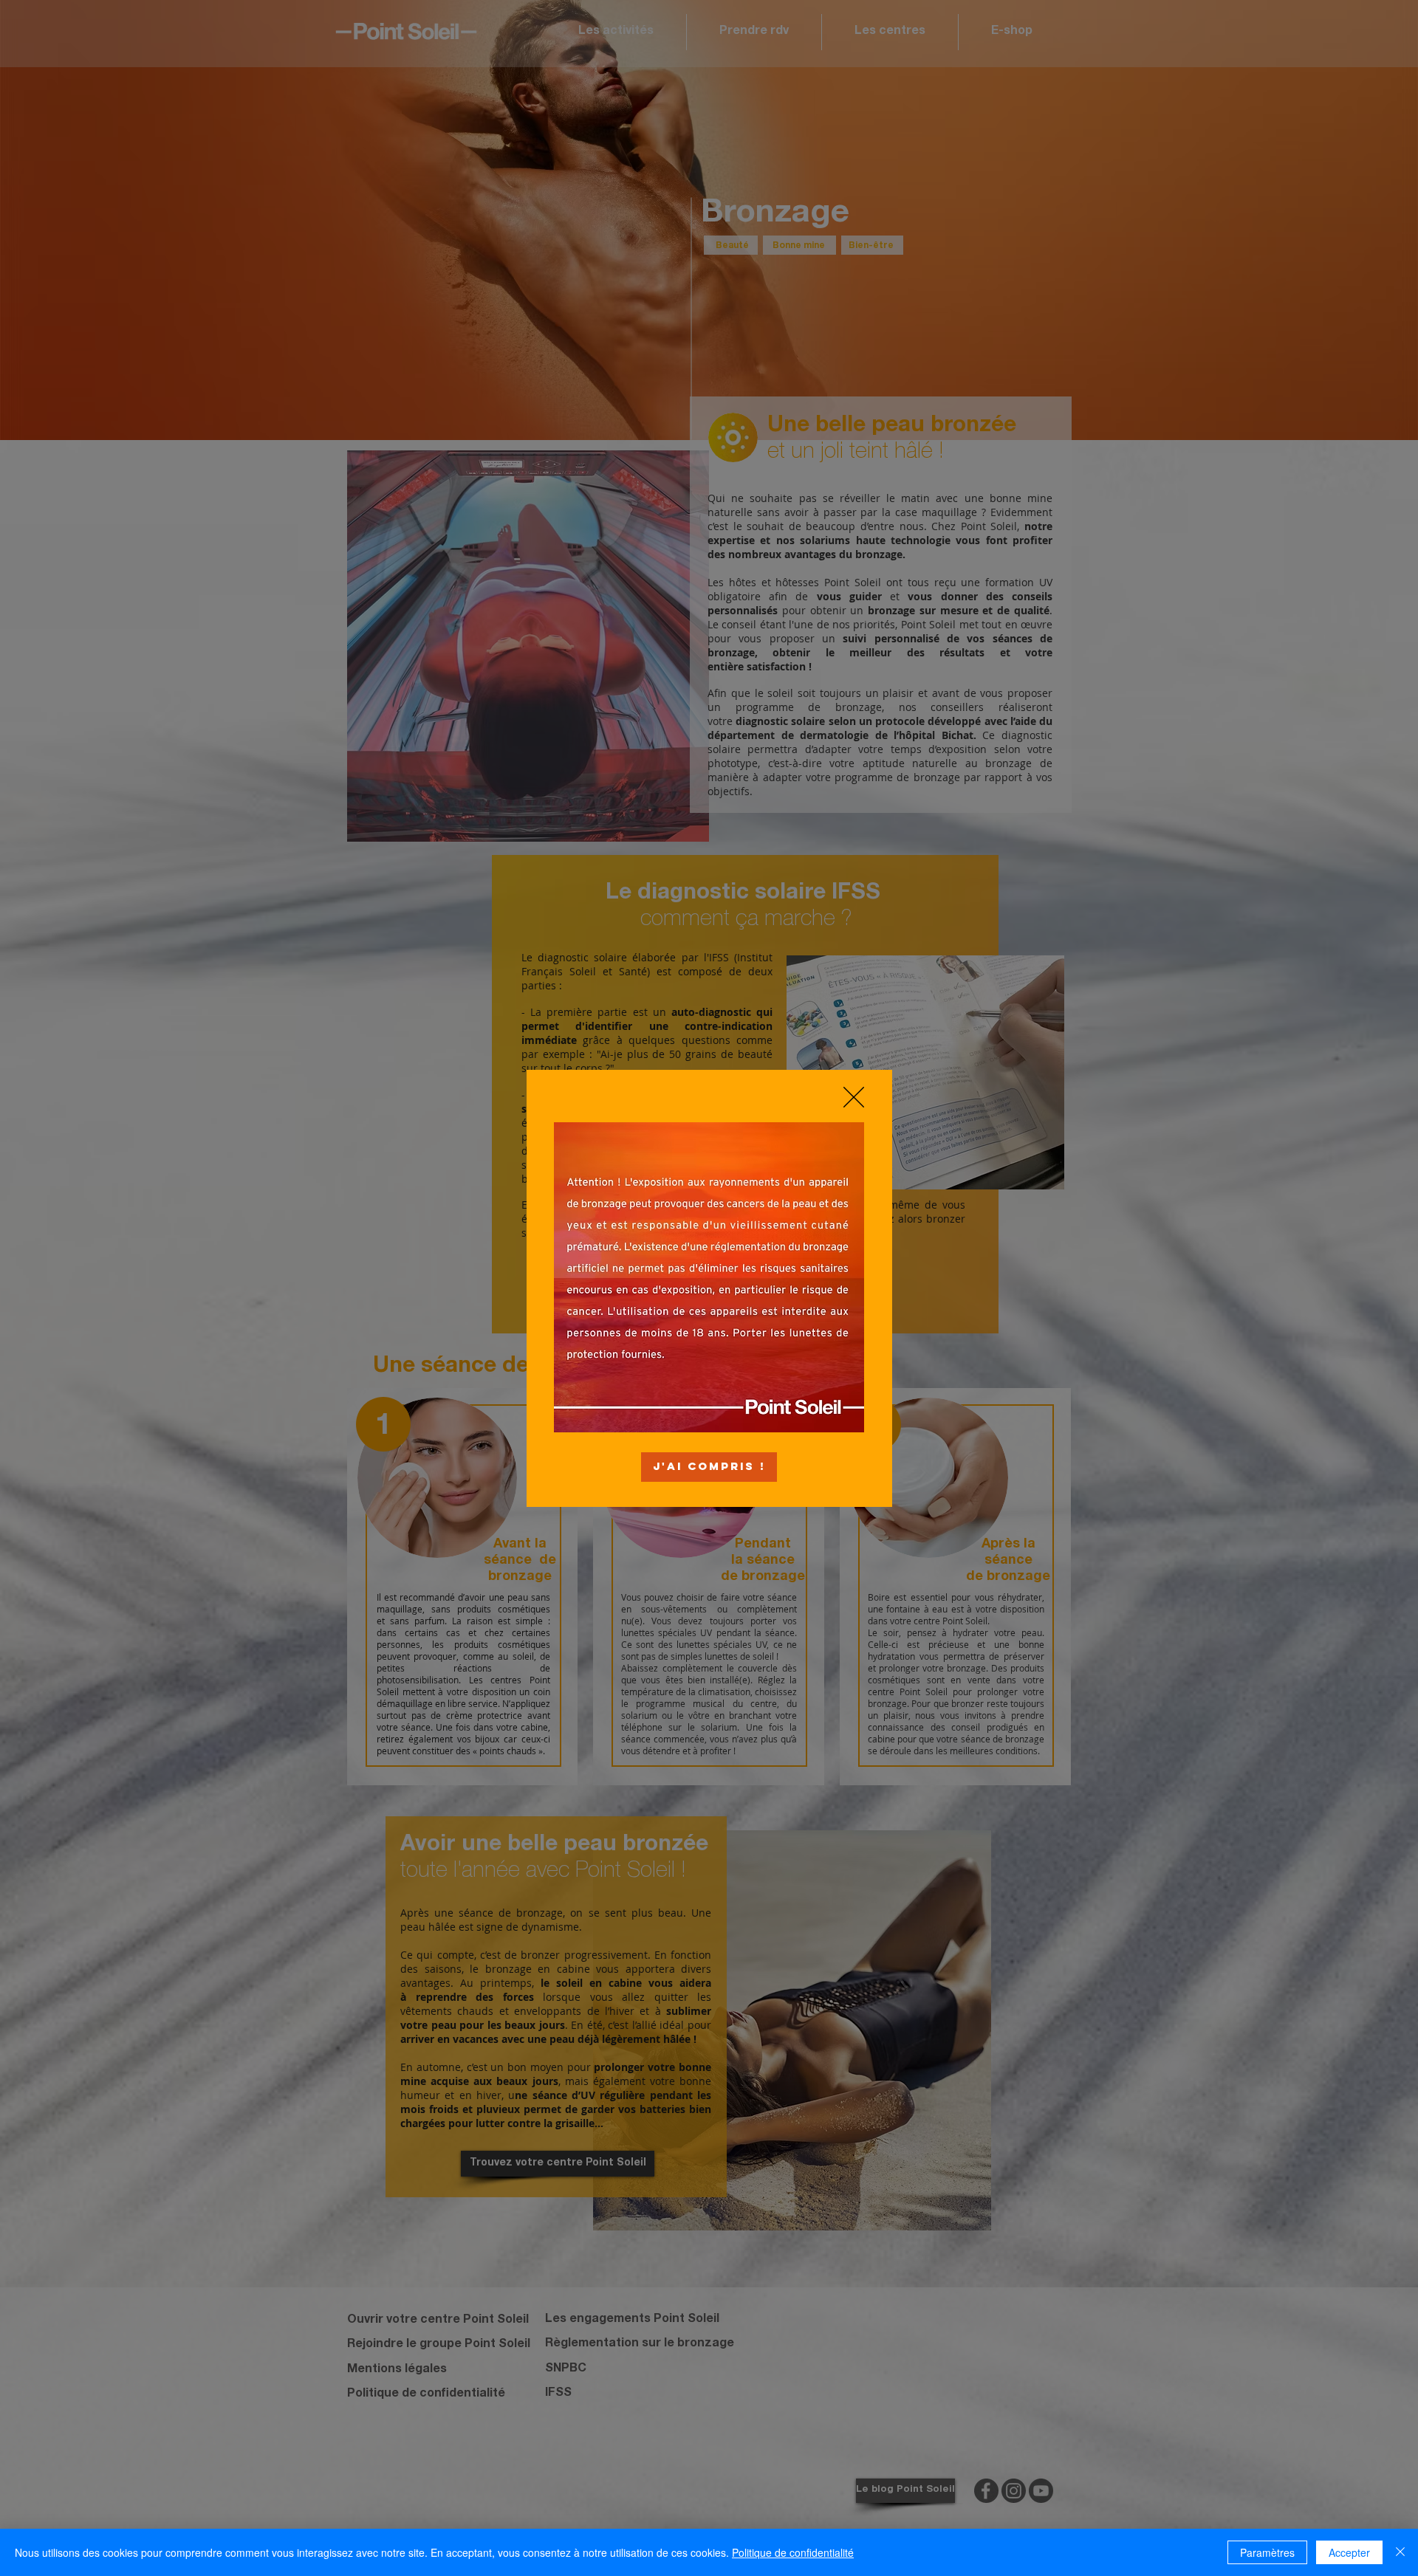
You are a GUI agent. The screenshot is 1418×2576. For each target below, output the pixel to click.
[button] (854, 1097)
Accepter (1349, 2552)
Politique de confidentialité (793, 2552)
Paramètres (1267, 2552)
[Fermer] (1400, 2552)
